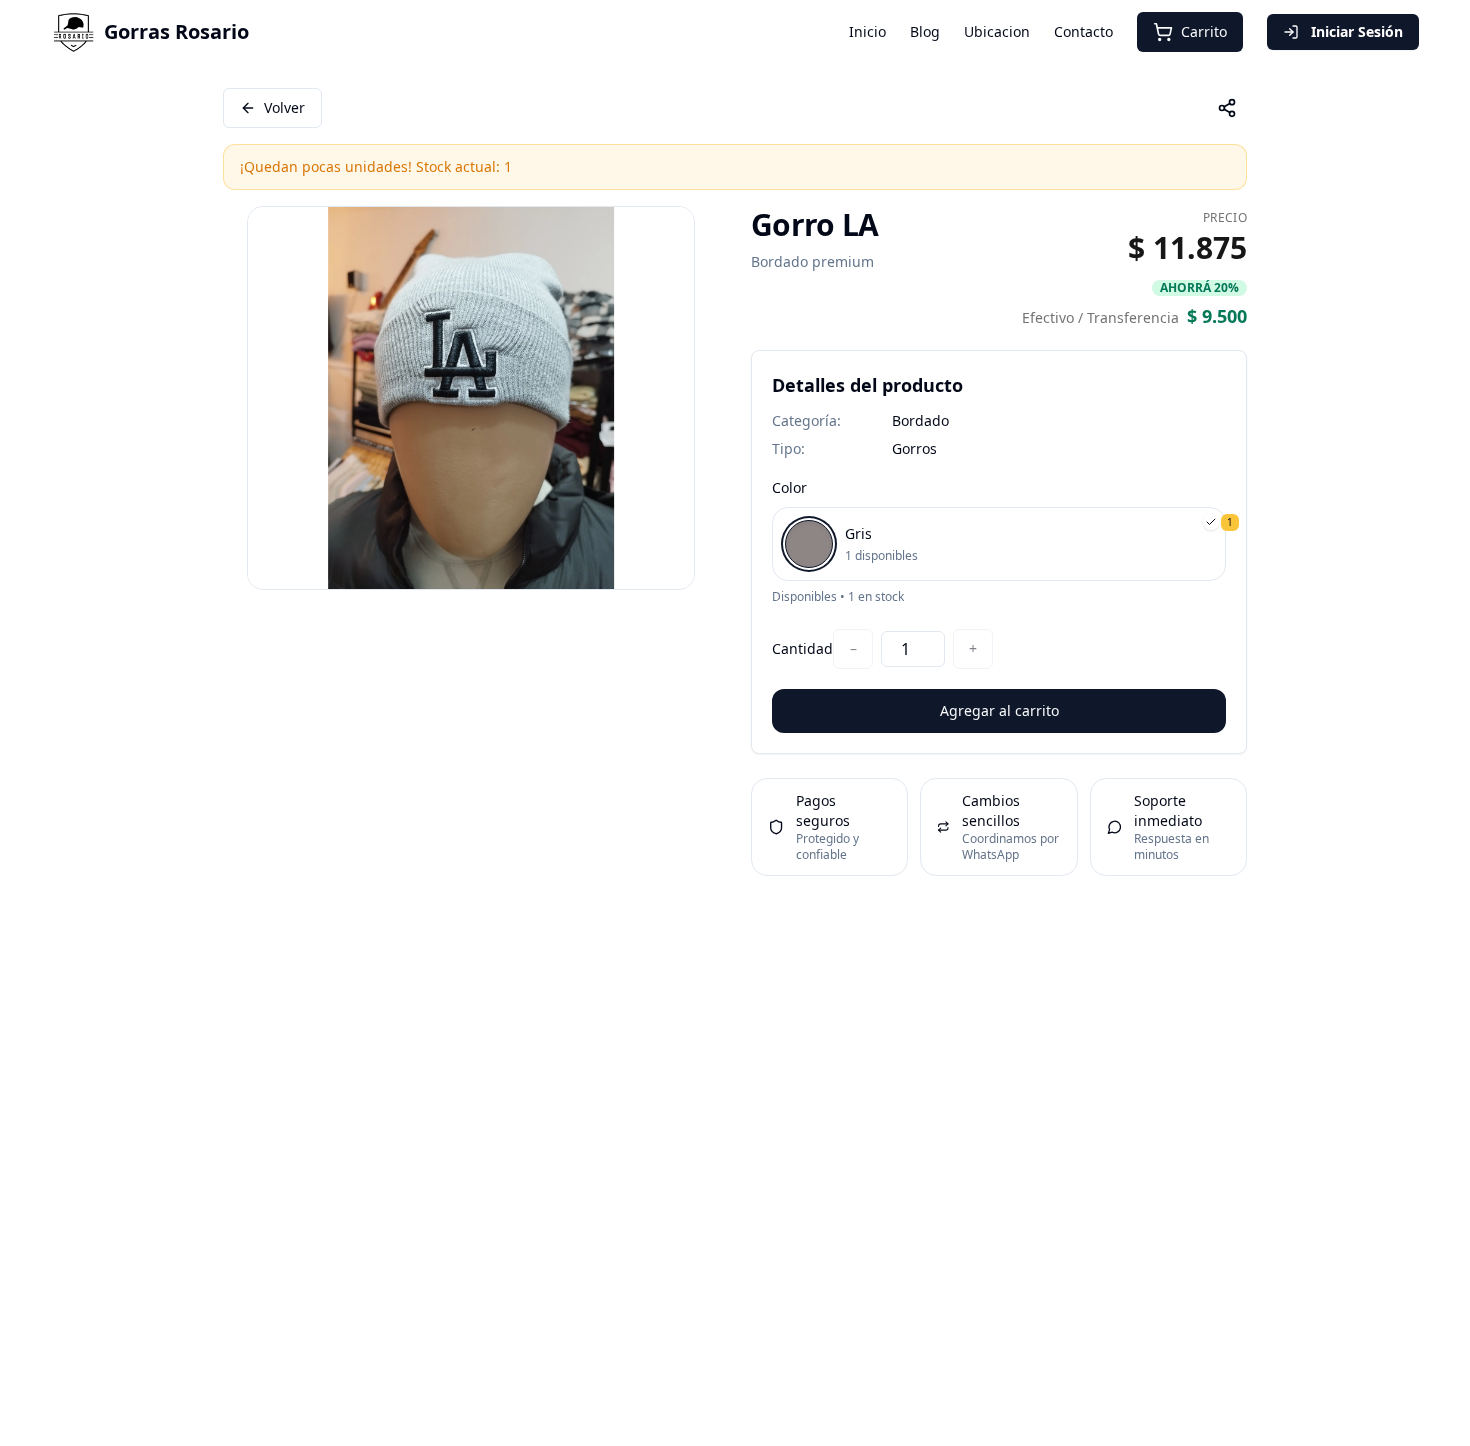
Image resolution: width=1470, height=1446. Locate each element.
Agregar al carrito (999, 710)
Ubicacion (997, 31)
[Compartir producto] (1227, 108)
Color (789, 487)
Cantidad (802, 648)
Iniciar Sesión (1357, 31)
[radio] (999, 544)
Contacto (1083, 31)
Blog (925, 31)
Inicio (867, 31)
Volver (284, 107)
